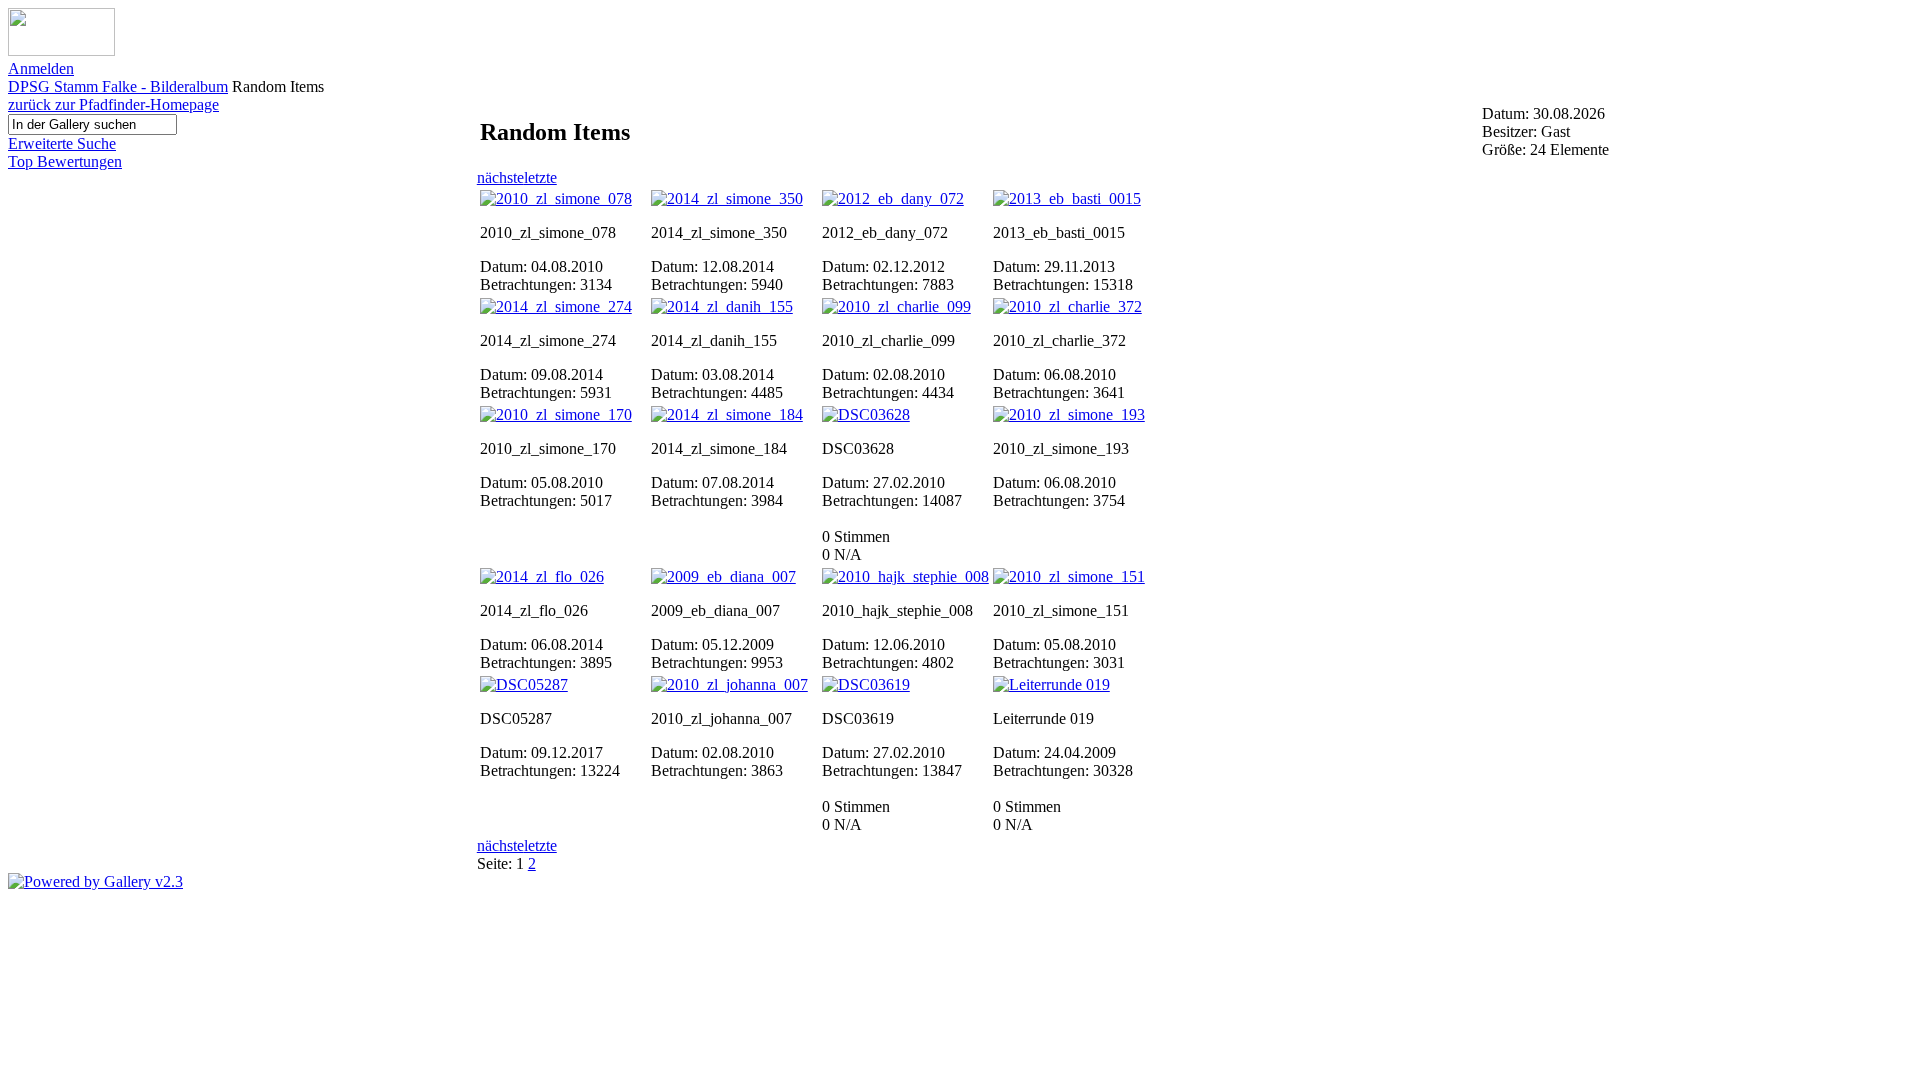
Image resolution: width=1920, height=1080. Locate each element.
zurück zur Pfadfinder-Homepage (113, 104)
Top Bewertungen (65, 161)
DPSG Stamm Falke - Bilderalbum (118, 86)
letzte (540, 177)
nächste (500, 177)
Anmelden (41, 68)
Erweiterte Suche (62, 143)
